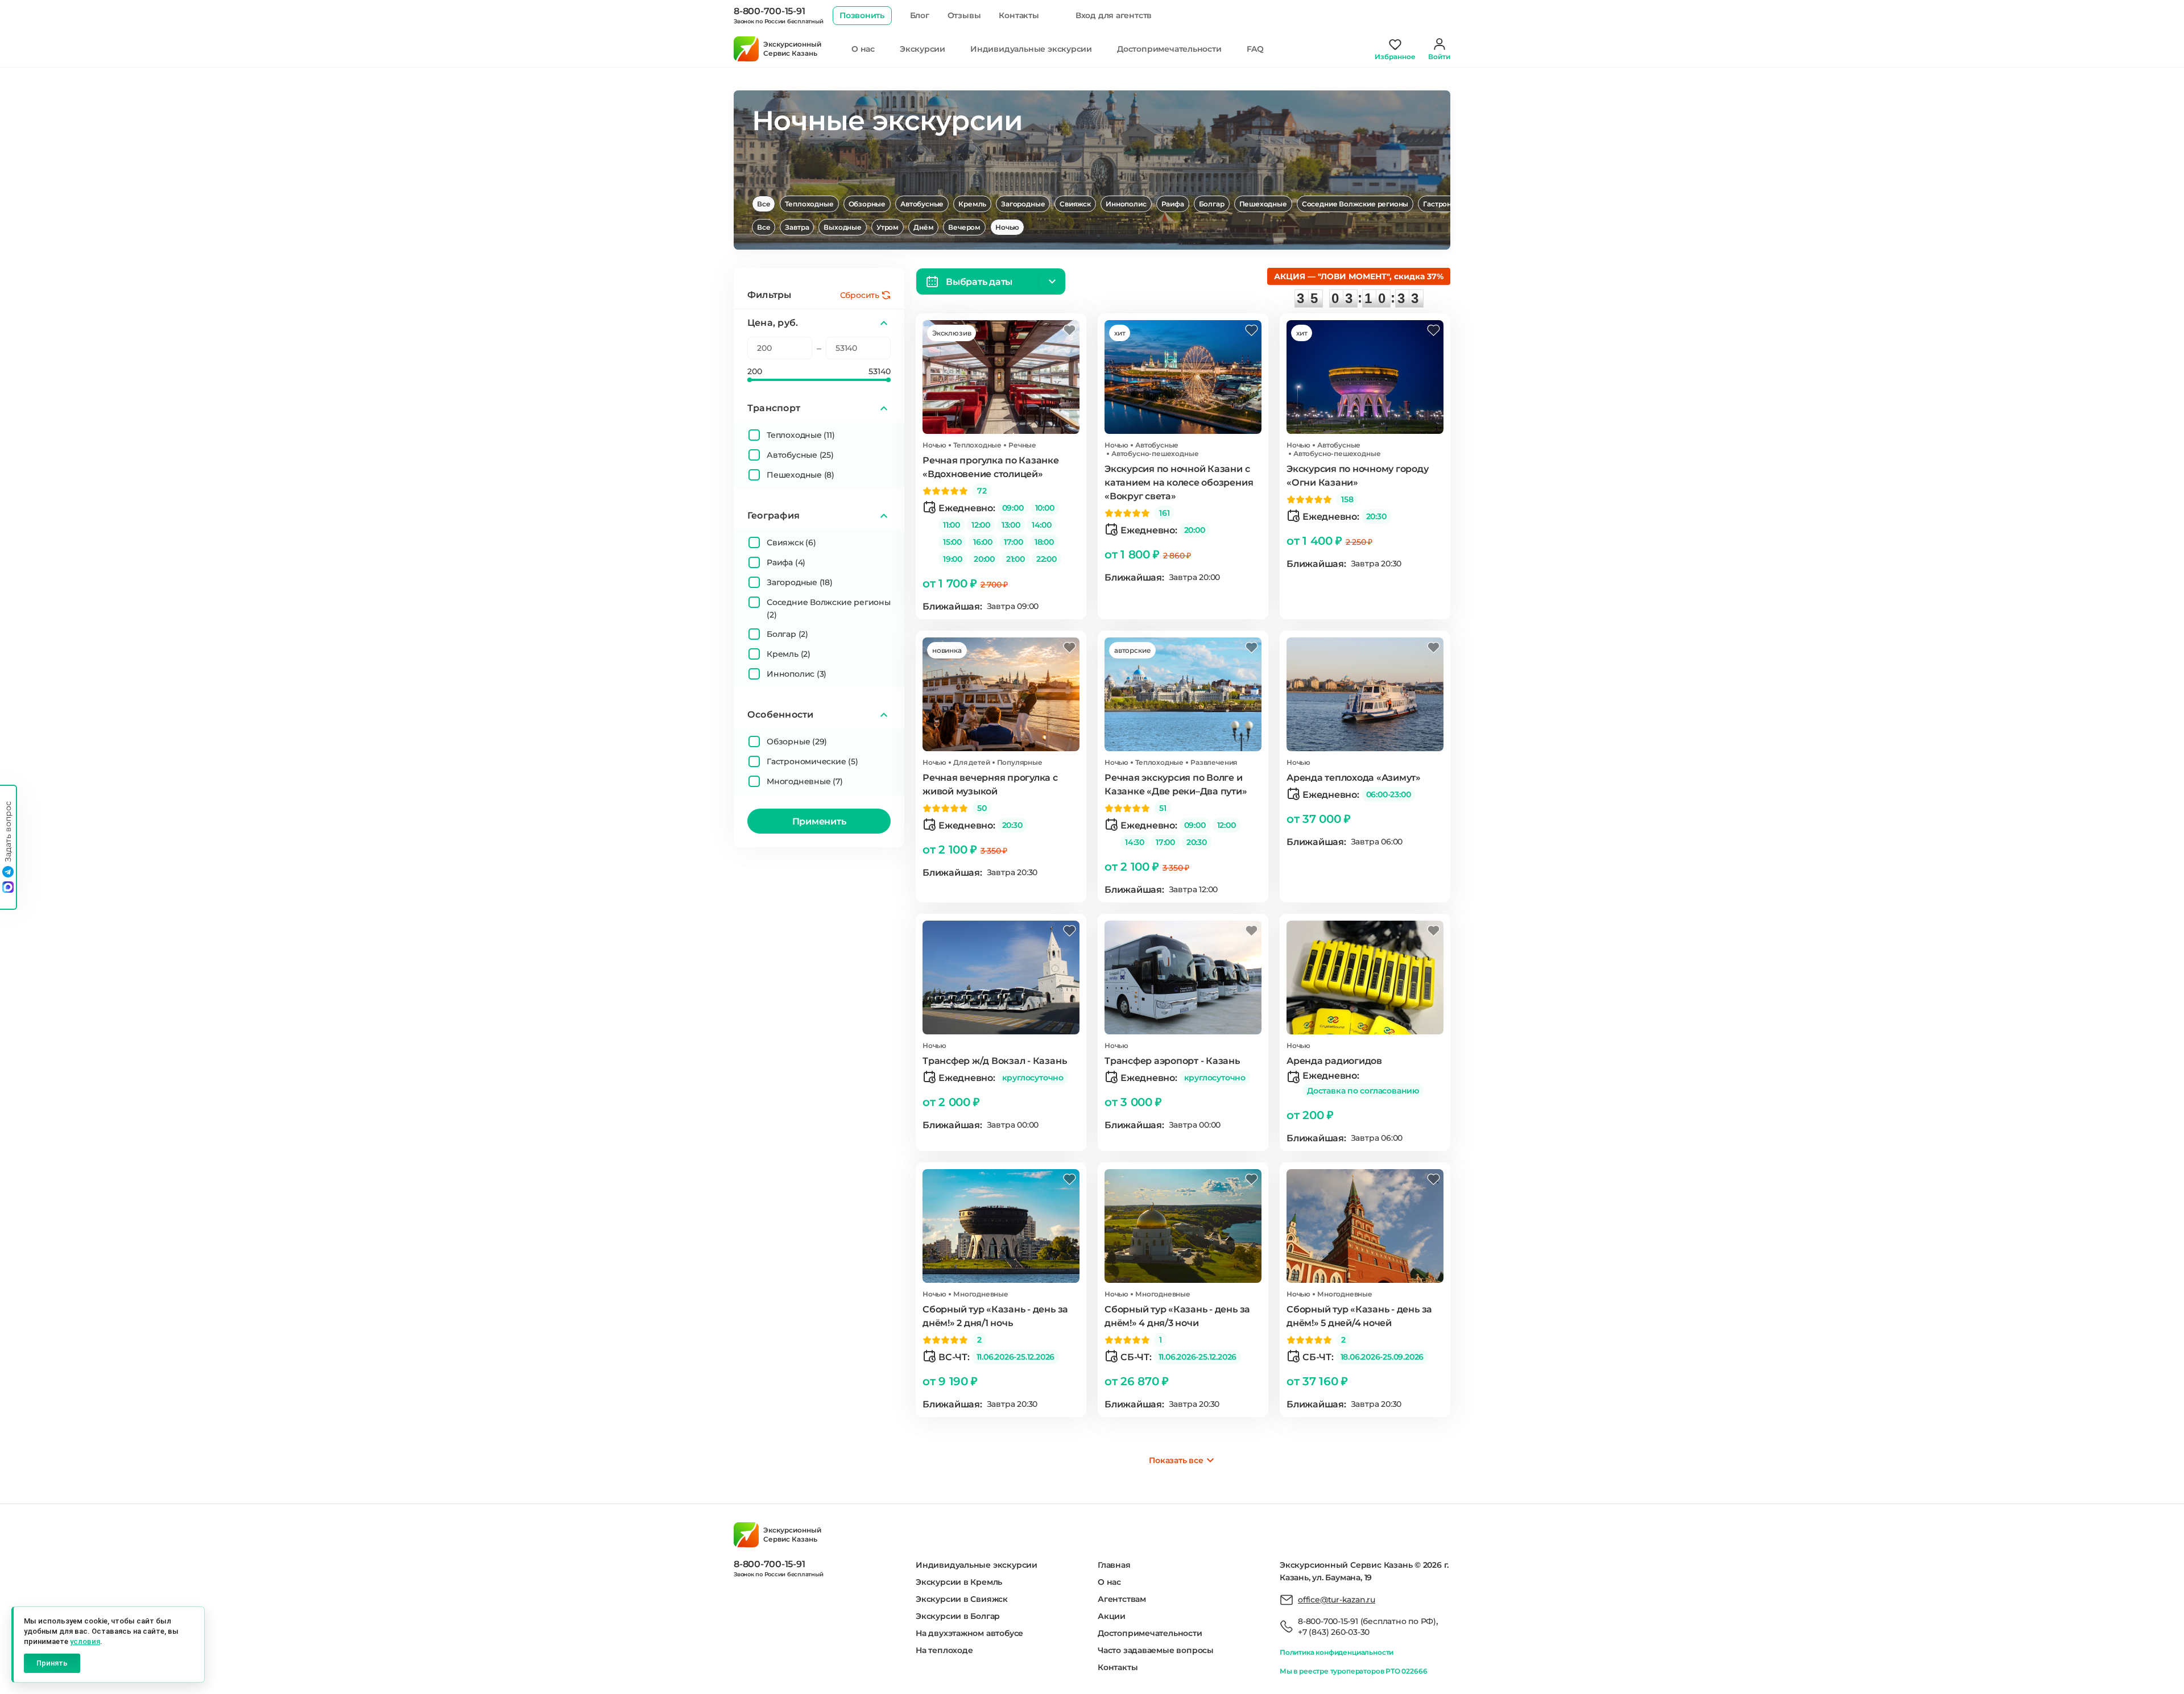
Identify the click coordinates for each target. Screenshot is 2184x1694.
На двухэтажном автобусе (969, 1633)
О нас (863, 49)
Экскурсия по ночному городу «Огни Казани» (1358, 476)
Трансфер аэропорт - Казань (1172, 1061)
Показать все (1176, 1460)
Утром (888, 227)
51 (1163, 808)
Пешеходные (1263, 204)
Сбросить (860, 295)
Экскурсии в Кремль (959, 1582)
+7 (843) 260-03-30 (1334, 1632)
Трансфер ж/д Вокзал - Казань (994, 1061)
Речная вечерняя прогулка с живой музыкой (990, 784)
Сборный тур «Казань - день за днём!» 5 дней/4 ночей (1359, 1316)
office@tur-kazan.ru (1337, 1600)
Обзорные (867, 204)
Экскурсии (923, 49)
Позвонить (862, 15)
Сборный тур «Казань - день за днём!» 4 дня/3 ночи (1177, 1316)
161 (1164, 513)
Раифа (1173, 204)
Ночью (1007, 227)
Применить (819, 821)
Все (764, 204)
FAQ (1255, 49)
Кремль (972, 204)
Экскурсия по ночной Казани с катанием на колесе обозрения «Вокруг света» (1179, 482)
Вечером (964, 227)
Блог (920, 15)
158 (1347, 499)
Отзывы (964, 15)
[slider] (750, 380)
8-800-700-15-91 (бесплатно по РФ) (1367, 1621)
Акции (1112, 1616)
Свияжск (1075, 204)
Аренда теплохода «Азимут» (1354, 778)
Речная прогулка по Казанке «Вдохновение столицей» (991, 467)
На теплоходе (944, 1650)
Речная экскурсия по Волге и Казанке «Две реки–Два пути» (1176, 784)
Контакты (1019, 15)
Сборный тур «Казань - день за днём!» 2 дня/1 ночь (995, 1316)
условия (85, 1641)
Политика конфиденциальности (1337, 1652)
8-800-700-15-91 (769, 11)
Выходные (843, 227)
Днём (923, 227)
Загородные (1023, 204)
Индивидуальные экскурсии (1031, 49)
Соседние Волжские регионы (1355, 204)
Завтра (797, 227)
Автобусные (922, 204)
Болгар (1212, 204)
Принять (52, 1663)
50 (982, 808)
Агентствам (1122, 1599)
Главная (1114, 1565)
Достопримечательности (1169, 49)
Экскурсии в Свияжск (962, 1599)
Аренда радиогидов (1334, 1061)
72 (982, 491)
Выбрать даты (979, 282)
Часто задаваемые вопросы (1156, 1650)
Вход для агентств (1114, 15)
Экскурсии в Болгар (958, 1616)
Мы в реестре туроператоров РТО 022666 (1353, 1671)
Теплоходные (809, 204)
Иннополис (1126, 204)
